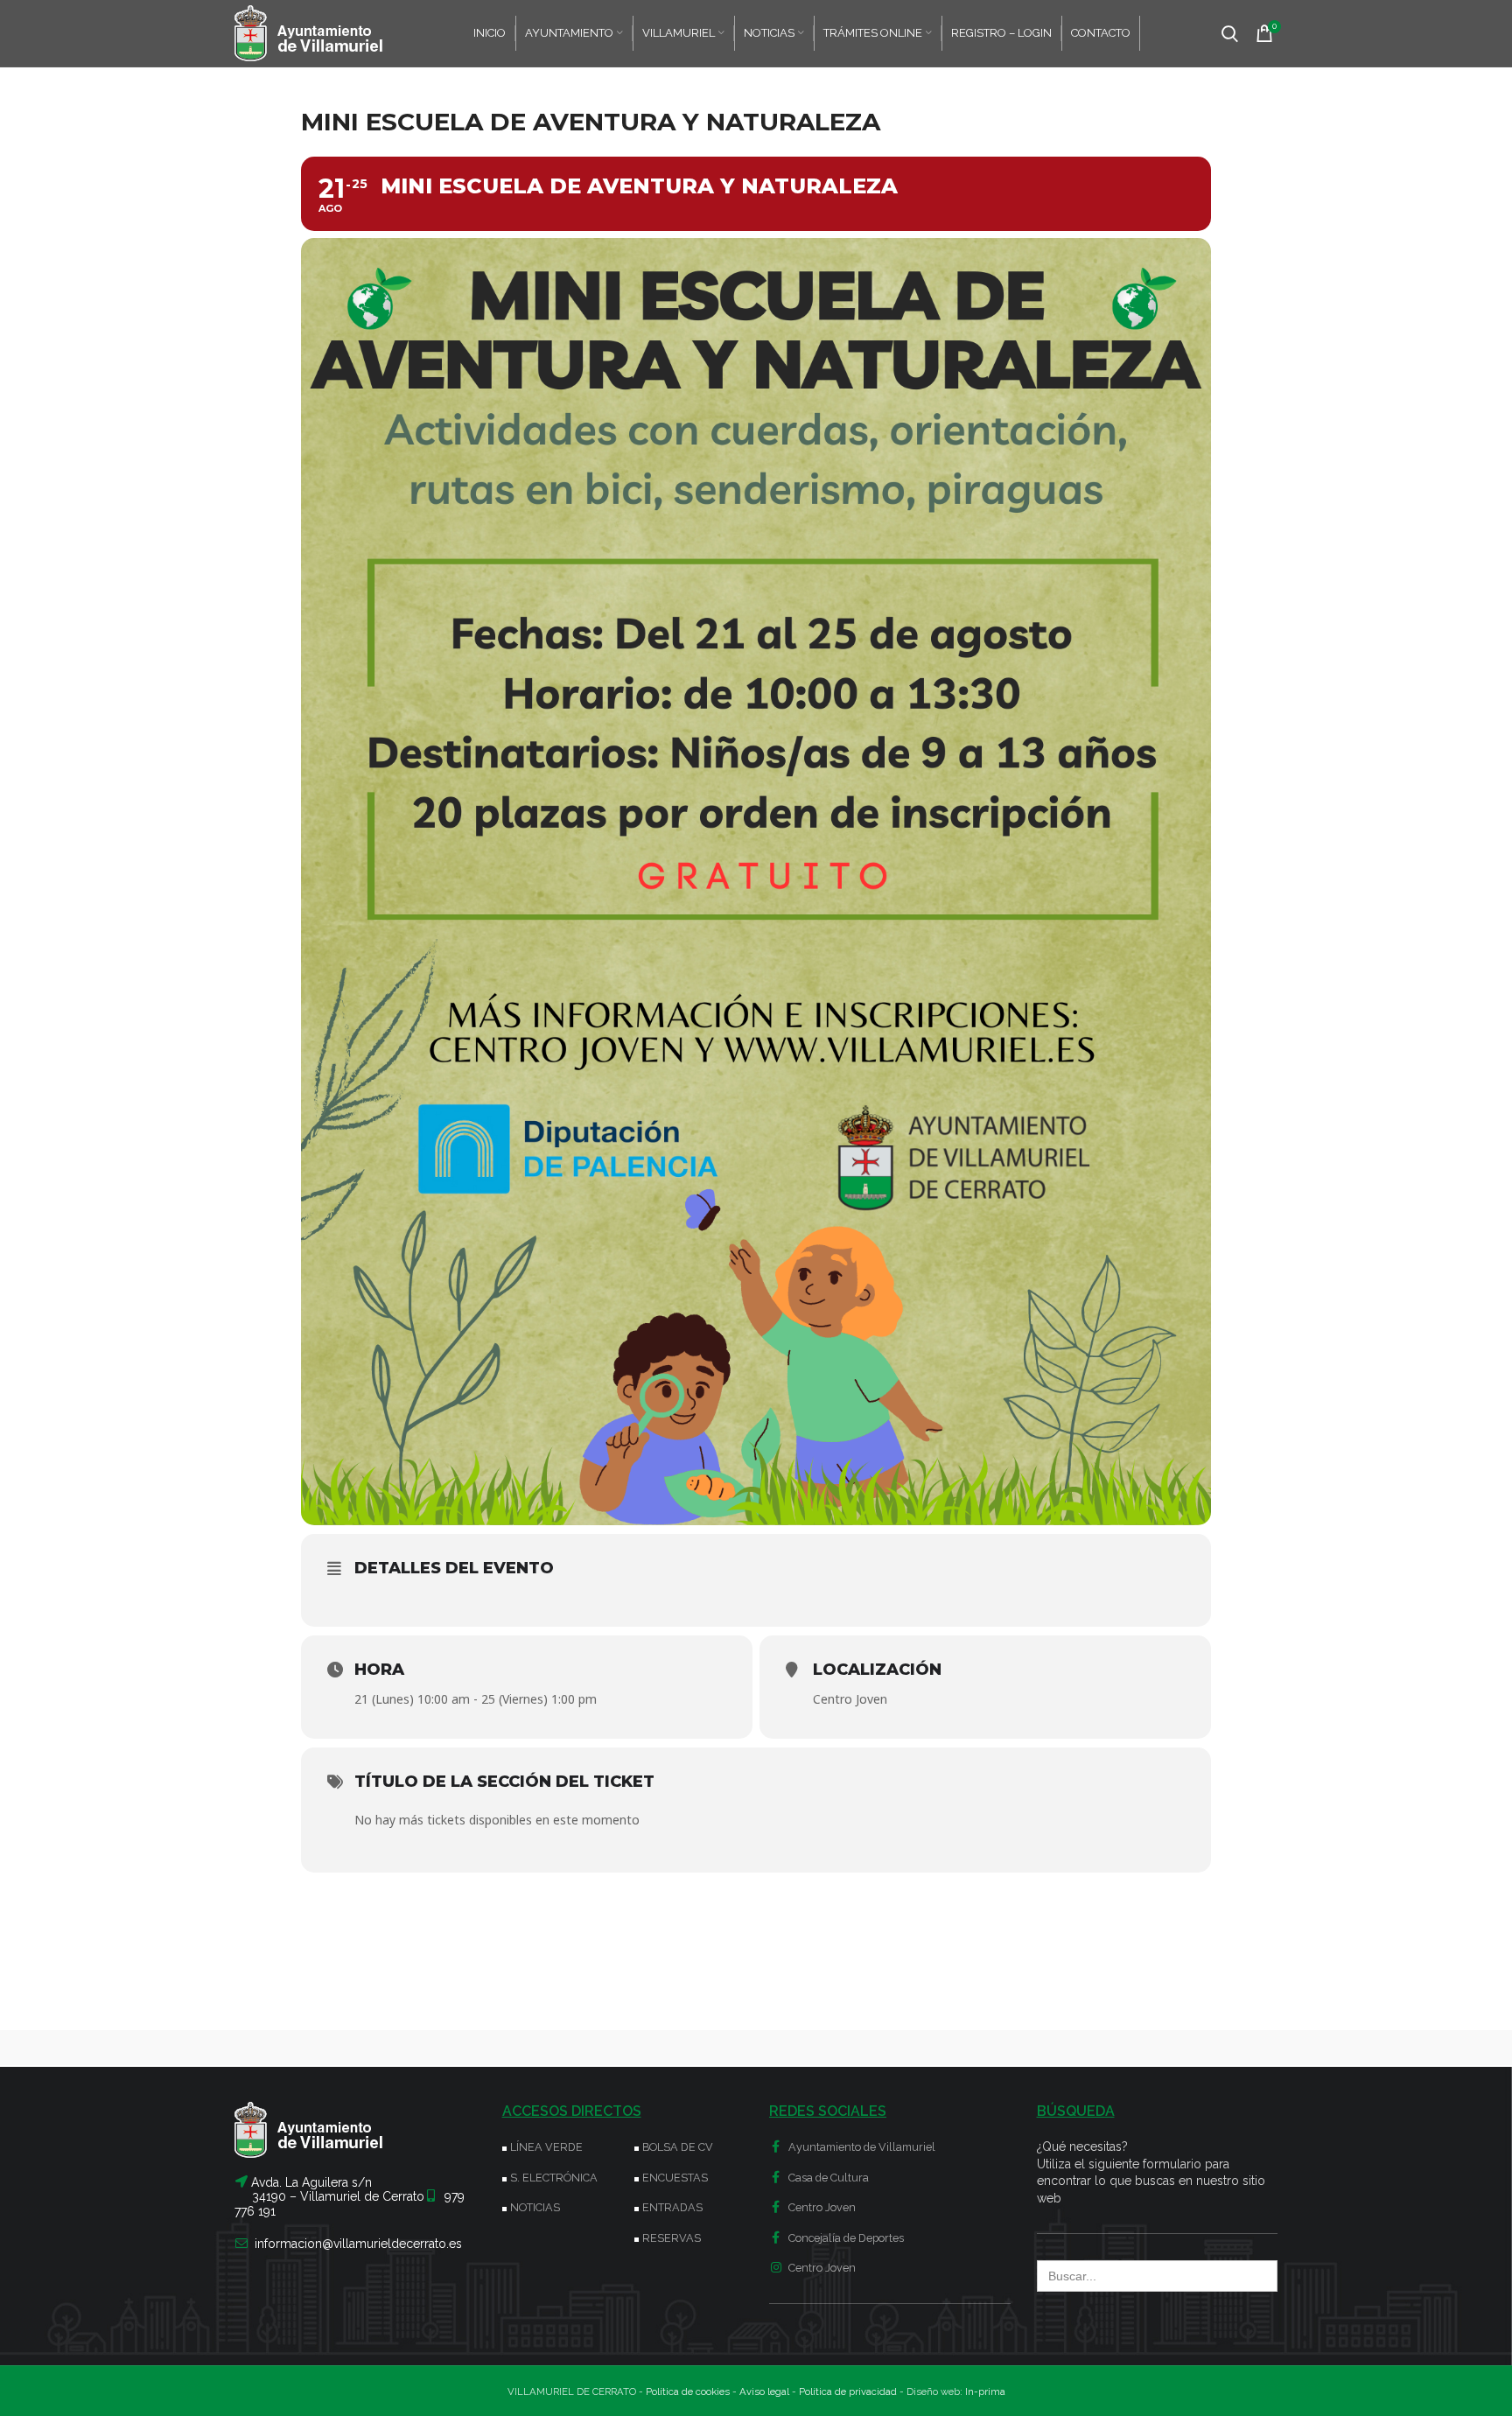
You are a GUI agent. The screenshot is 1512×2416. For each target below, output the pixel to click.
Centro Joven (821, 2207)
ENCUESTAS (675, 2178)
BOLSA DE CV (678, 2147)
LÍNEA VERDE (546, 2147)
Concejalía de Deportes (845, 2238)
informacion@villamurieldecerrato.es (358, 2244)
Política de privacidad (848, 2391)
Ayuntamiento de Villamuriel (861, 2147)
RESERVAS (672, 2238)
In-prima (985, 2391)
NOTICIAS (535, 2207)
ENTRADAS (672, 2207)
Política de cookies (688, 2391)
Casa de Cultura (827, 2178)
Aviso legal (764, 2391)
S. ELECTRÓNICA (554, 2178)
